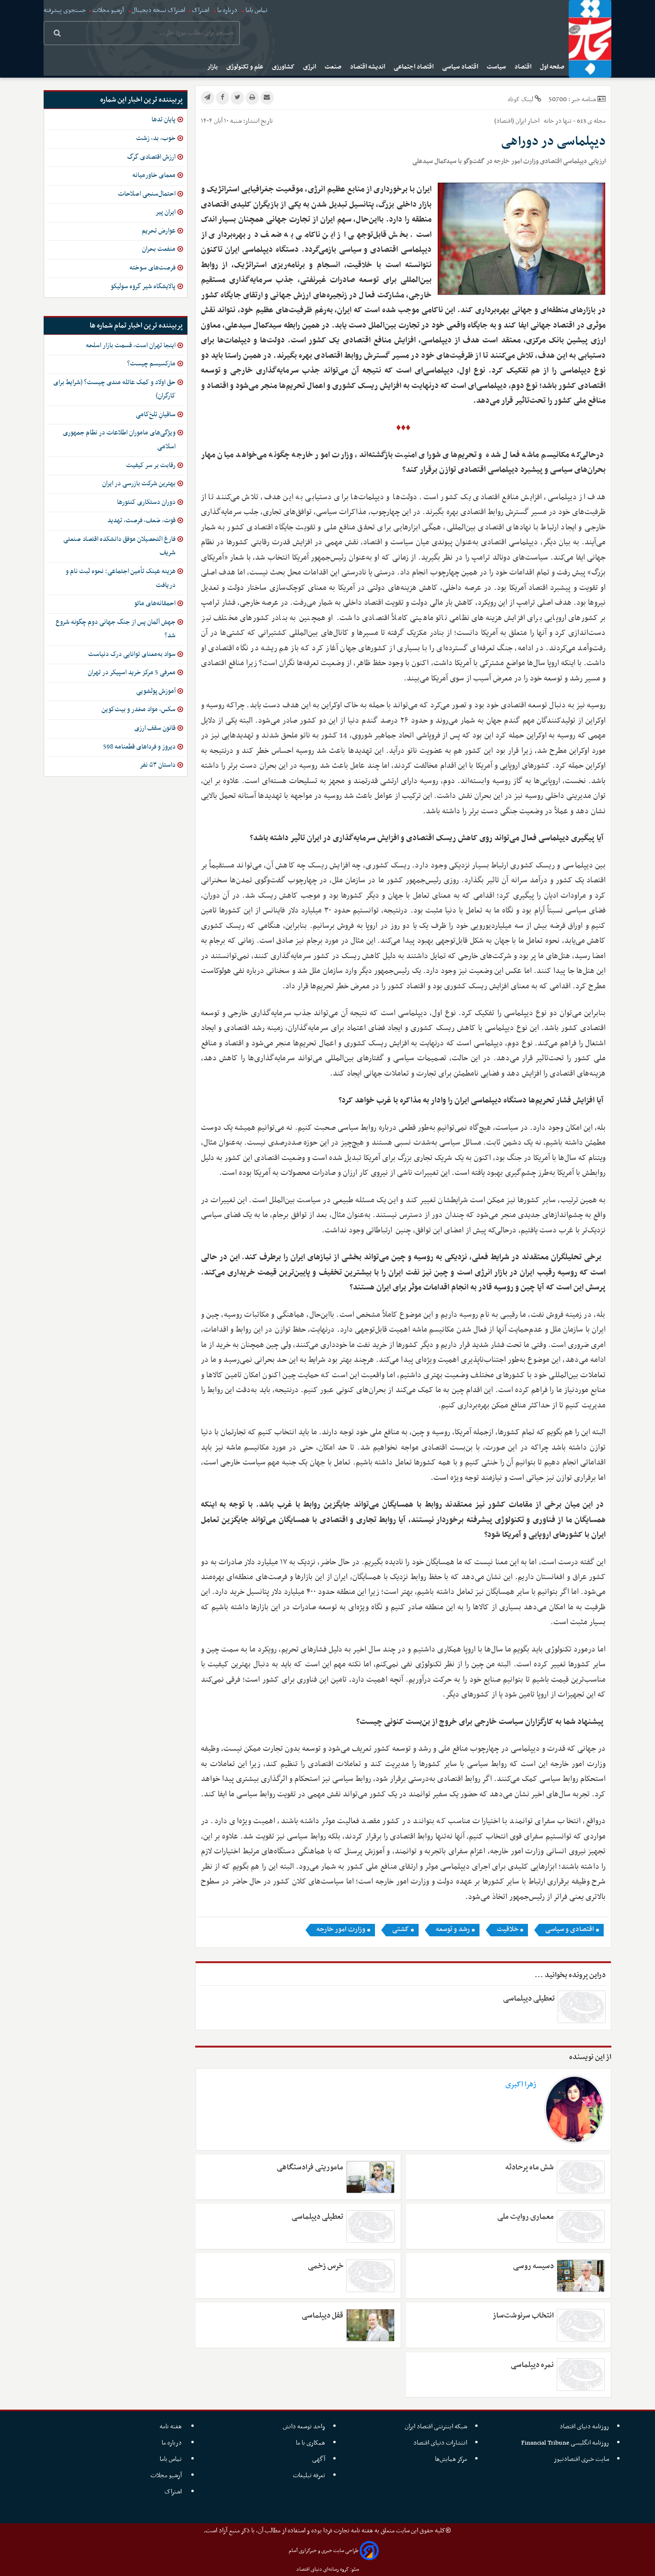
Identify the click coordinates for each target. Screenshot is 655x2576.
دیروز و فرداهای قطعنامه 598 (139, 747)
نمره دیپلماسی (532, 2365)
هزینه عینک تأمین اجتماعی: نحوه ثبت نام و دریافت (121, 578)
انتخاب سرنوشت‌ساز (523, 2316)
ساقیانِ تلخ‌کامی (156, 415)
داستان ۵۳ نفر (158, 765)
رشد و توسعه (453, 1930)
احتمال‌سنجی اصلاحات (147, 194)
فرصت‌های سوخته (152, 268)
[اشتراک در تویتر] (237, 98)
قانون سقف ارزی (155, 728)
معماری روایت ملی (525, 2217)
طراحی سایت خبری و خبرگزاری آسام (323, 2551)
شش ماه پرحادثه (529, 2167)
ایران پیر (165, 212)
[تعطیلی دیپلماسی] (370, 2226)
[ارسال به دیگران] (267, 98)
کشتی (401, 1930)
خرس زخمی (326, 2266)
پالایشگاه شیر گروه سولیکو (143, 287)
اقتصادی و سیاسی (570, 1930)
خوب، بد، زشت (156, 138)
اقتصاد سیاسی (461, 67)
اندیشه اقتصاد (368, 67)
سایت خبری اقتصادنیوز (581, 2459)
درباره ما (227, 10)
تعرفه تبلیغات (309, 2476)
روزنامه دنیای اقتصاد (584, 2427)
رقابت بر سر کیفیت (151, 465)
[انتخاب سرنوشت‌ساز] (581, 2325)
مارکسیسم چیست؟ (151, 364)
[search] (57, 34)
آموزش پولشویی (156, 691)
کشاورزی (284, 67)
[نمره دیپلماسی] (581, 2375)
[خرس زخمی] (370, 2276)
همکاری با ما (310, 2443)
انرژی (310, 67)
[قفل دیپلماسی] (370, 2325)
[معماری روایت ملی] (581, 2226)
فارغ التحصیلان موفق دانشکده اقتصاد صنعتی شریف (119, 546)
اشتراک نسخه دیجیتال (158, 10)
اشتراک (200, 10)
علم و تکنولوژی (246, 67)
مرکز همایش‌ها (451, 2459)
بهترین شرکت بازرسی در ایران (139, 484)
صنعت (334, 67)
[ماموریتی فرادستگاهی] (370, 2177)
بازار (213, 67)
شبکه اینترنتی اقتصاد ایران (436, 2427)
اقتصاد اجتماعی (414, 67)
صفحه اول (553, 67)
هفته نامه (171, 2427)
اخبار (533, 121)
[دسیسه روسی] (581, 2276)
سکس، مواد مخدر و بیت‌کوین (139, 709)
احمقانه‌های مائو (155, 603)
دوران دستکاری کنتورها (146, 502)
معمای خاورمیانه (154, 175)
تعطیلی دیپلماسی (529, 1999)
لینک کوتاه (520, 100)
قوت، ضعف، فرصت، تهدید (141, 521)
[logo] (590, 39)
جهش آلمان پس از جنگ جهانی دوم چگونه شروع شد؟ (116, 629)
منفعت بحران (159, 249)
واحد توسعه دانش (304, 2427)
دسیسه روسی (533, 2266)
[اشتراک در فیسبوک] (222, 98)
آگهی (319, 2459)
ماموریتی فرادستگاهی (310, 2167)
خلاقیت (508, 1930)
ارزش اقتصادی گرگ (151, 157)
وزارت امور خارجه (341, 1930)
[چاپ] (252, 98)
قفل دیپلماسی (322, 2316)
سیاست (497, 67)
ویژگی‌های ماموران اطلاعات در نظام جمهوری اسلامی (119, 440)
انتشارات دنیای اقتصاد (440, 2443)
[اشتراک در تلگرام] (208, 98)
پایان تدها (164, 120)
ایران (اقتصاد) (510, 121)
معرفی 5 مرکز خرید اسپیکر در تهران (132, 673)
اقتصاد (524, 67)
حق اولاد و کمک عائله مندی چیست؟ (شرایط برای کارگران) (114, 389)
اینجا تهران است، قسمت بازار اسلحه (131, 345)
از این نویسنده (590, 2057)
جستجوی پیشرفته (65, 10)
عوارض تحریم (159, 231)
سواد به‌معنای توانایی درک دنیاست (132, 654)
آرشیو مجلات (108, 10)
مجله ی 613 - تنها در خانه (574, 121)
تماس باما (257, 10)
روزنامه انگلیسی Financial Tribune (565, 2443)
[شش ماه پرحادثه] (581, 2177)
